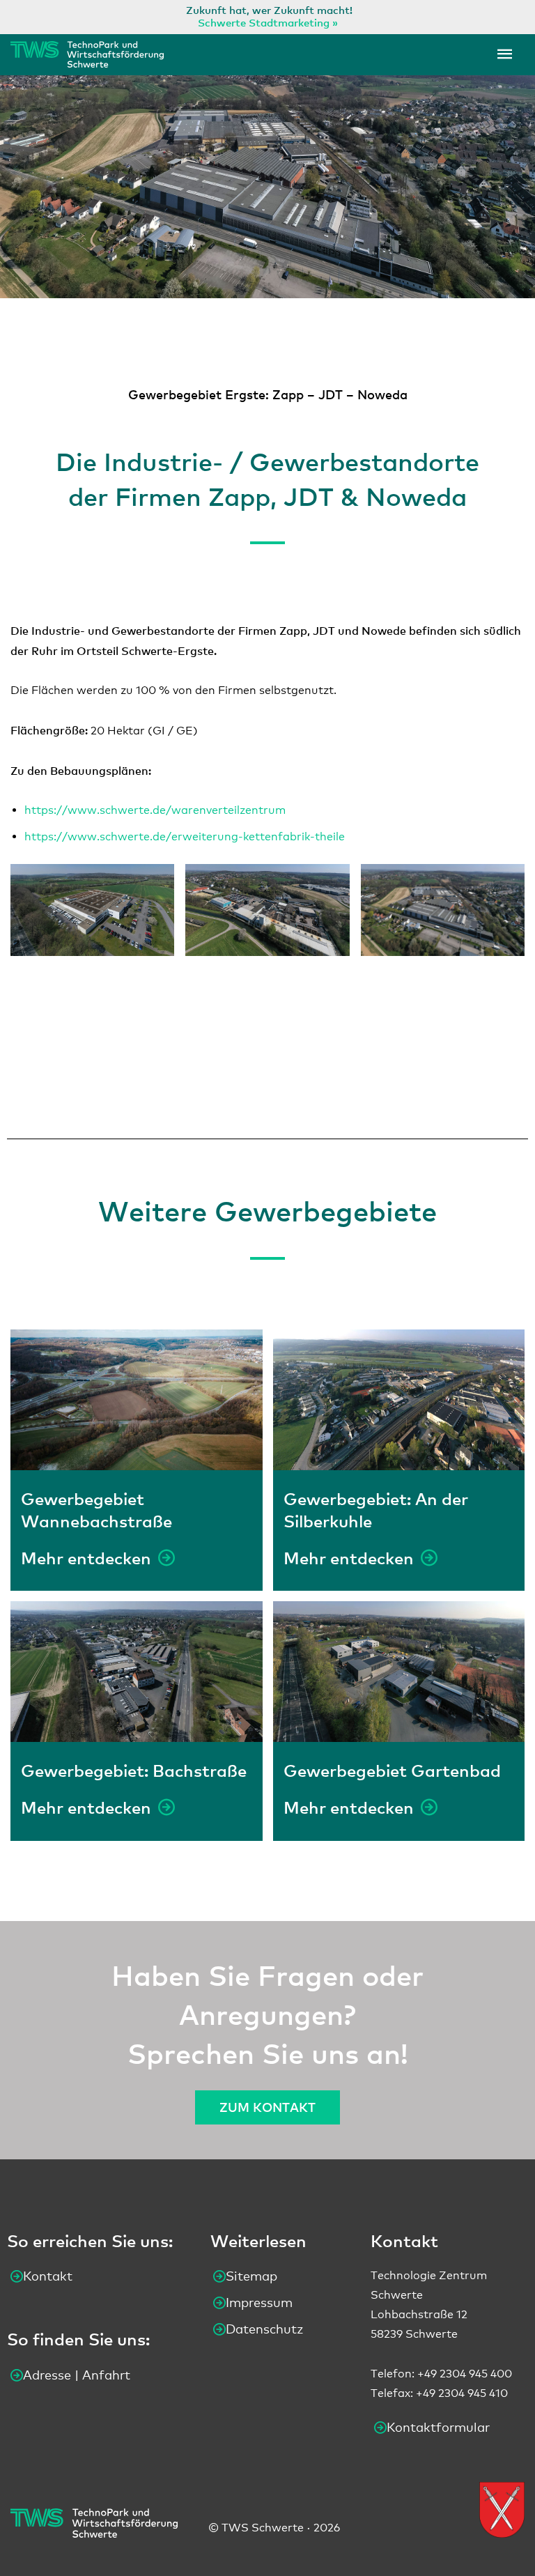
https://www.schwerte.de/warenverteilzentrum (155, 810)
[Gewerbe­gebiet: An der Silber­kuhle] (399, 1400)
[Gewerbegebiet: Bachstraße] (137, 1672)
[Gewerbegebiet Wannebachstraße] (137, 1400)
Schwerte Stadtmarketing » (268, 22)
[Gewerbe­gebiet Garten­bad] (399, 1672)
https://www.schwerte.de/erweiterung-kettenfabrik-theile (185, 836)
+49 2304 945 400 (465, 2374)
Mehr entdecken (86, 1558)
